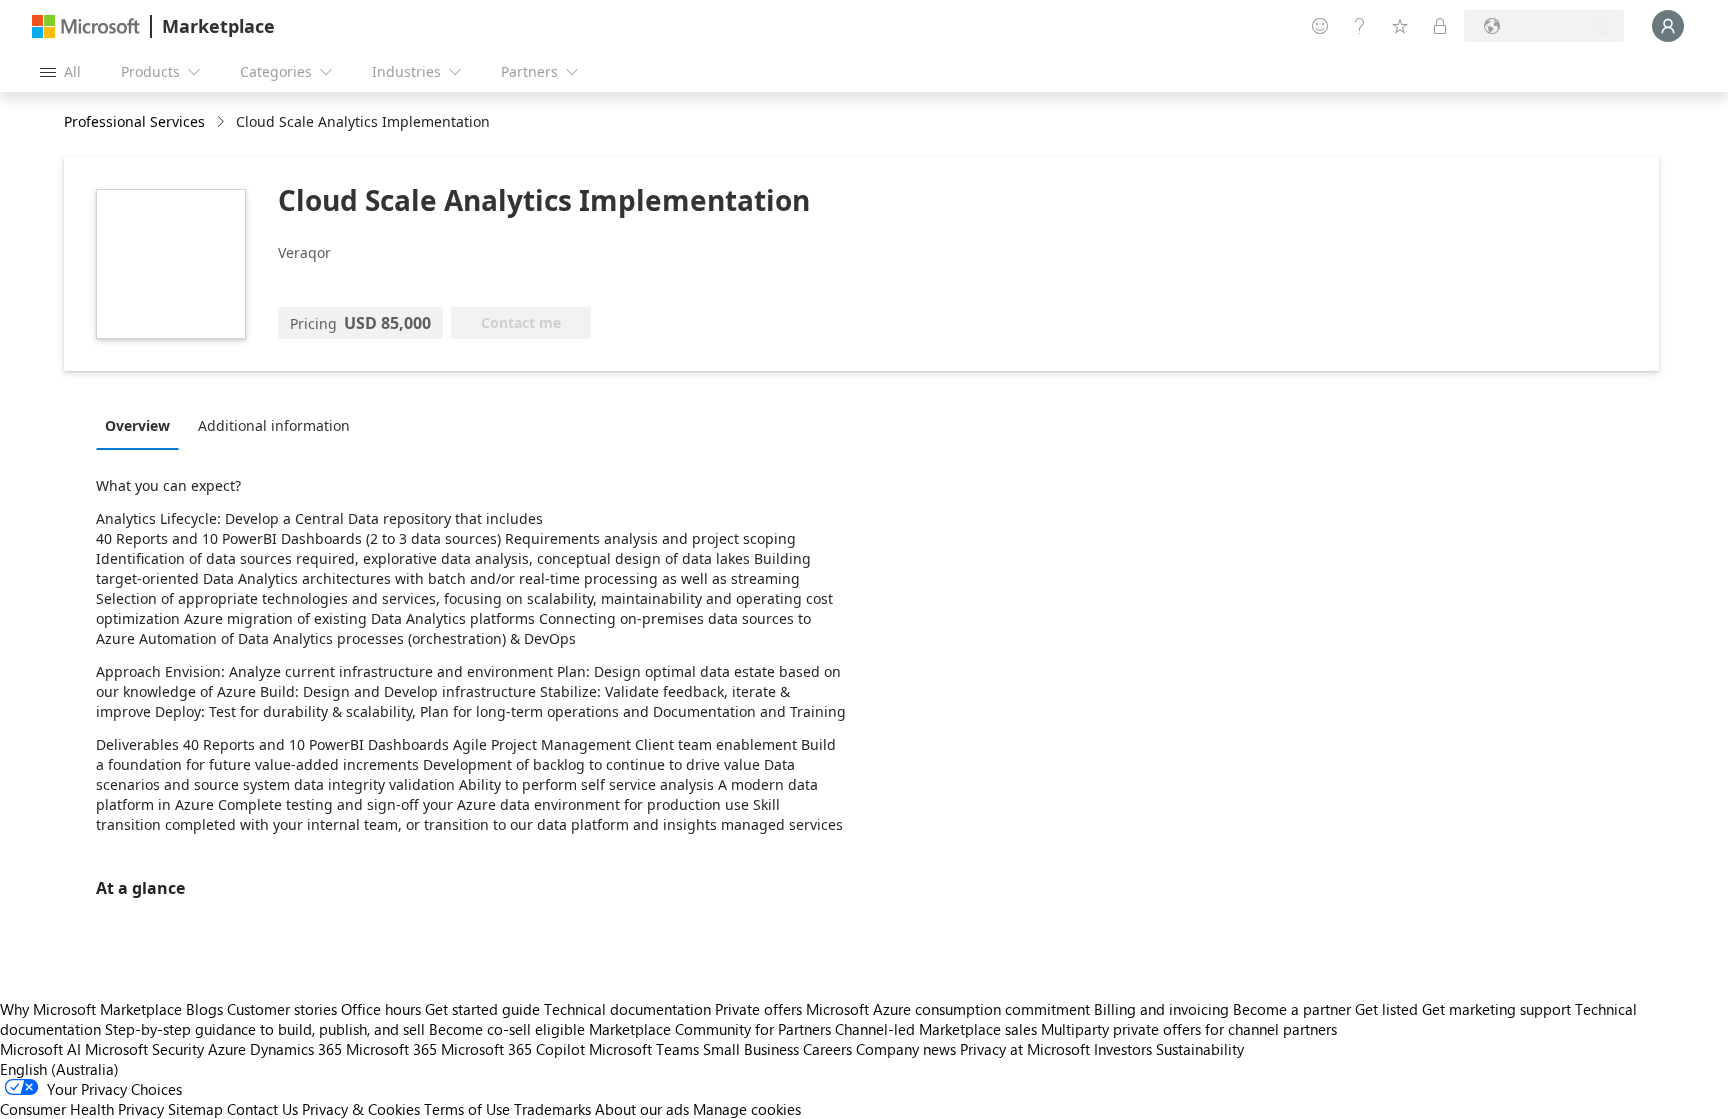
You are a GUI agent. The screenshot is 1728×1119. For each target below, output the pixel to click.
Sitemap (195, 1109)
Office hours (381, 1009)
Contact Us (262, 1109)
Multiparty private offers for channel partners (1189, 1029)
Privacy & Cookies (361, 1109)
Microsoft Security (144, 1049)
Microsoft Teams (644, 1049)
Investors (1123, 1049)
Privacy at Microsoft (1025, 1049)
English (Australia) (59, 1069)
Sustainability (1200, 1049)
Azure (227, 1049)
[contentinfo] (222, 122)
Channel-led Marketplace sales (936, 1029)
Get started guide (482, 1009)
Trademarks (552, 1109)
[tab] (142, 425)
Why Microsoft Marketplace (91, 1009)
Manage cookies (747, 1109)
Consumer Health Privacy (82, 1109)
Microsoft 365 (391, 1049)
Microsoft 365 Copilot (513, 1049)
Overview (137, 425)
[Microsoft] (86, 26)
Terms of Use (467, 1109)
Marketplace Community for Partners (710, 1029)
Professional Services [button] (134, 121)
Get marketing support (1496, 1009)
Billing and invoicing (1161, 1009)
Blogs (204, 1009)
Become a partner (1292, 1009)
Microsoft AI (40, 1049)
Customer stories (282, 1009)
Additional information (274, 425)
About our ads (642, 1109)
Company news (906, 1049)
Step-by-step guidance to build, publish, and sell (265, 1029)
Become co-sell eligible (507, 1029)
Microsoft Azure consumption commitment (950, 1009)
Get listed (1386, 1009)
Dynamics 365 (296, 1049)
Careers (827, 1049)
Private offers (758, 1009)
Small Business (751, 1049)
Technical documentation (627, 1009)
